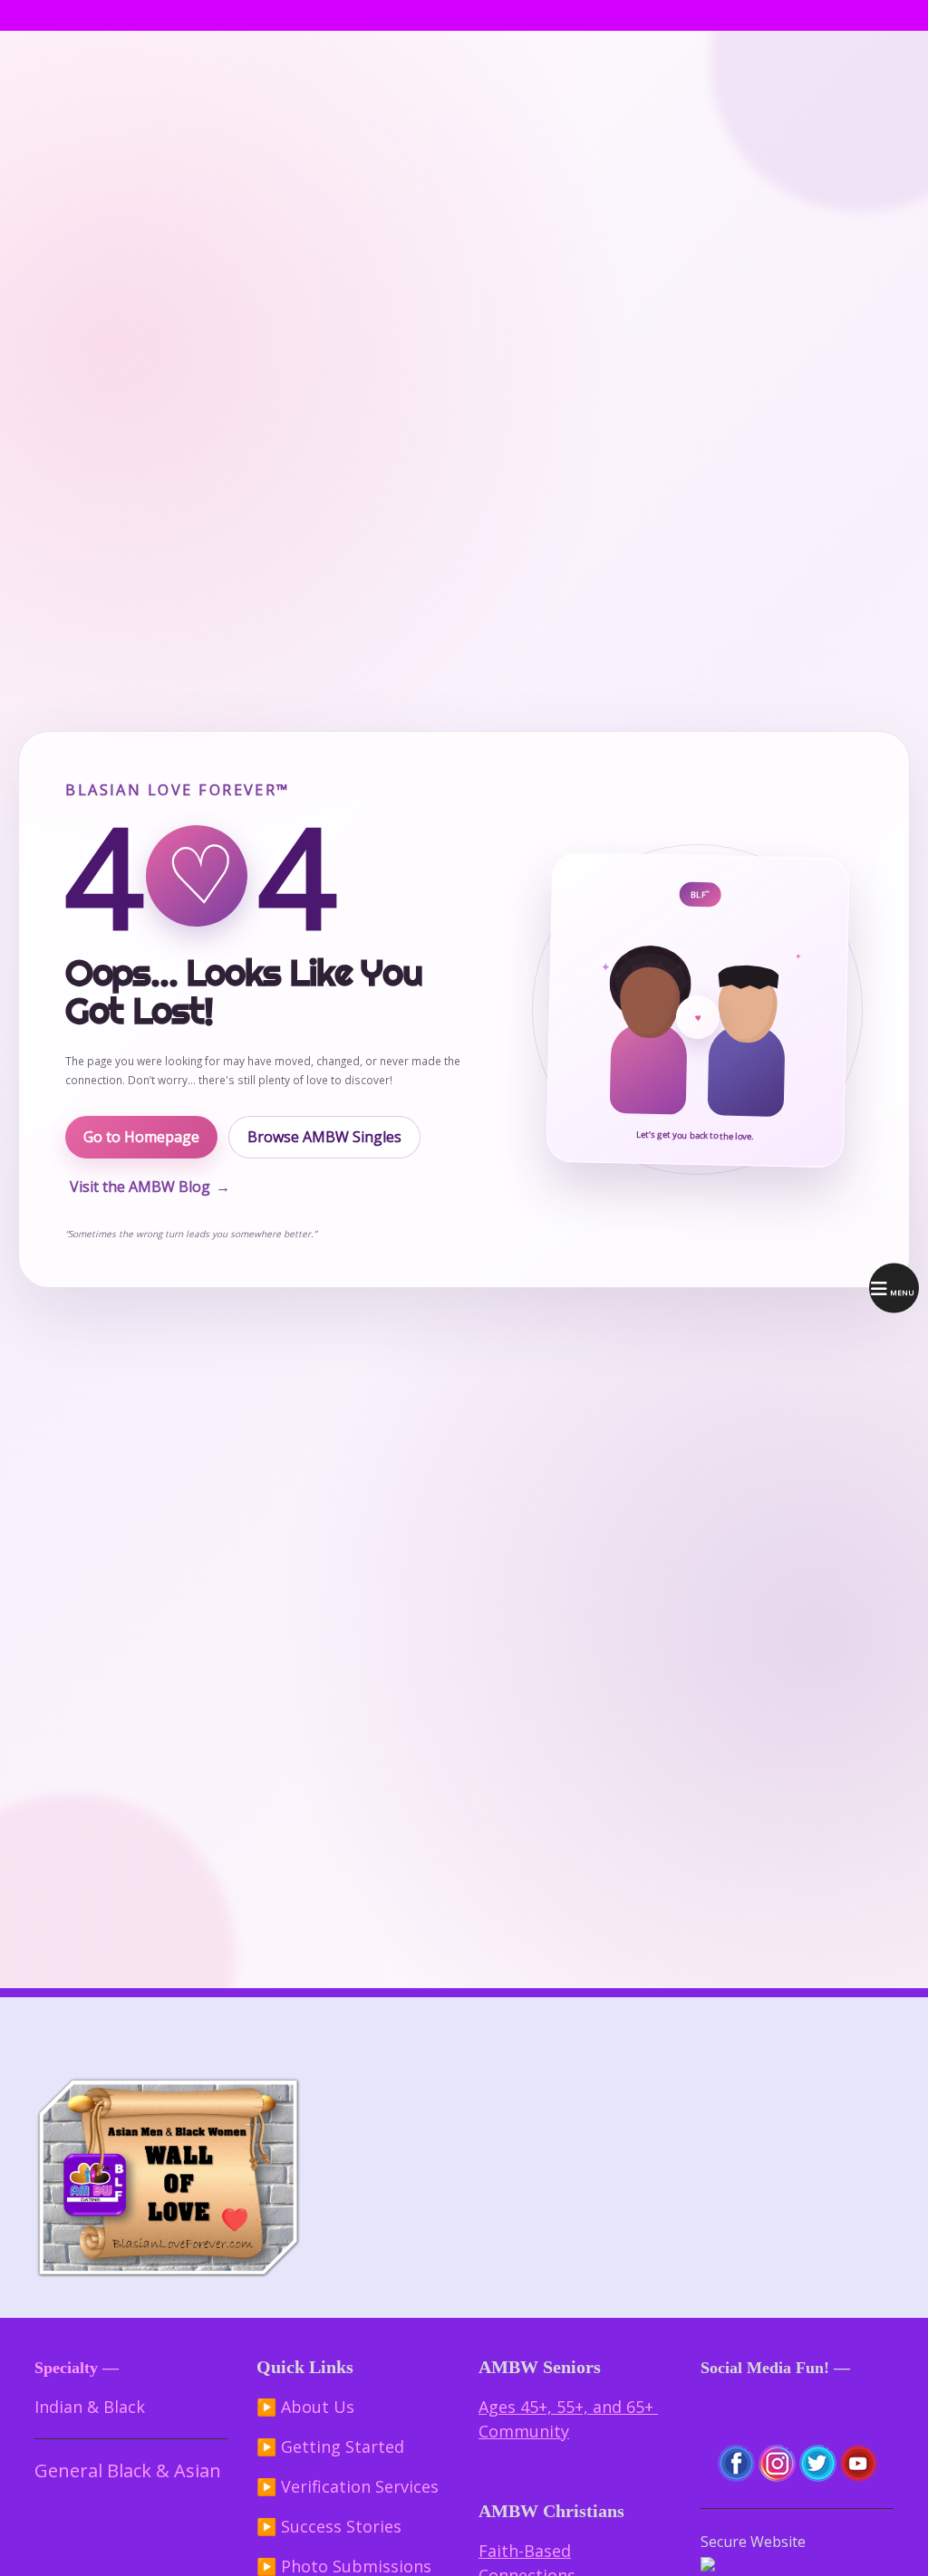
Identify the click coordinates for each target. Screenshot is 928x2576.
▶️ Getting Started (330, 2446)
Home (49, 15)
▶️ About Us (305, 2407)
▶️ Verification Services (348, 2486)
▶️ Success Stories (329, 2526)
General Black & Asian (128, 2470)
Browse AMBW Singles (324, 1137)
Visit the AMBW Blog (150, 1187)
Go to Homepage (141, 1137)
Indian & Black (90, 2407)
